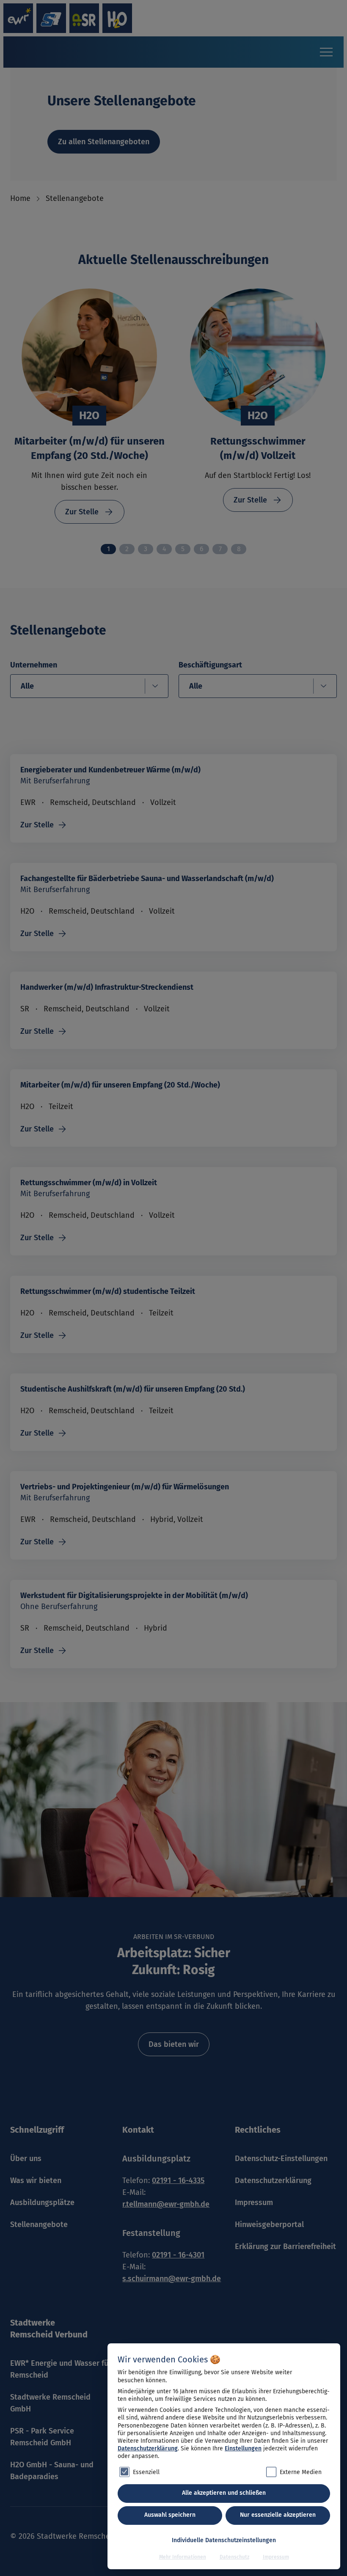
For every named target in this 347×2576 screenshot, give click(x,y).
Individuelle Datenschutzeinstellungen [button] (224, 2540)
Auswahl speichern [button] (170, 2515)
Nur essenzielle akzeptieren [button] (278, 2515)
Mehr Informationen (183, 2557)
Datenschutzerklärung (148, 2448)
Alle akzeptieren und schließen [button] (224, 2493)
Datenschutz (234, 2557)
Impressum (276, 2557)
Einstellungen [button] (243, 2448)
